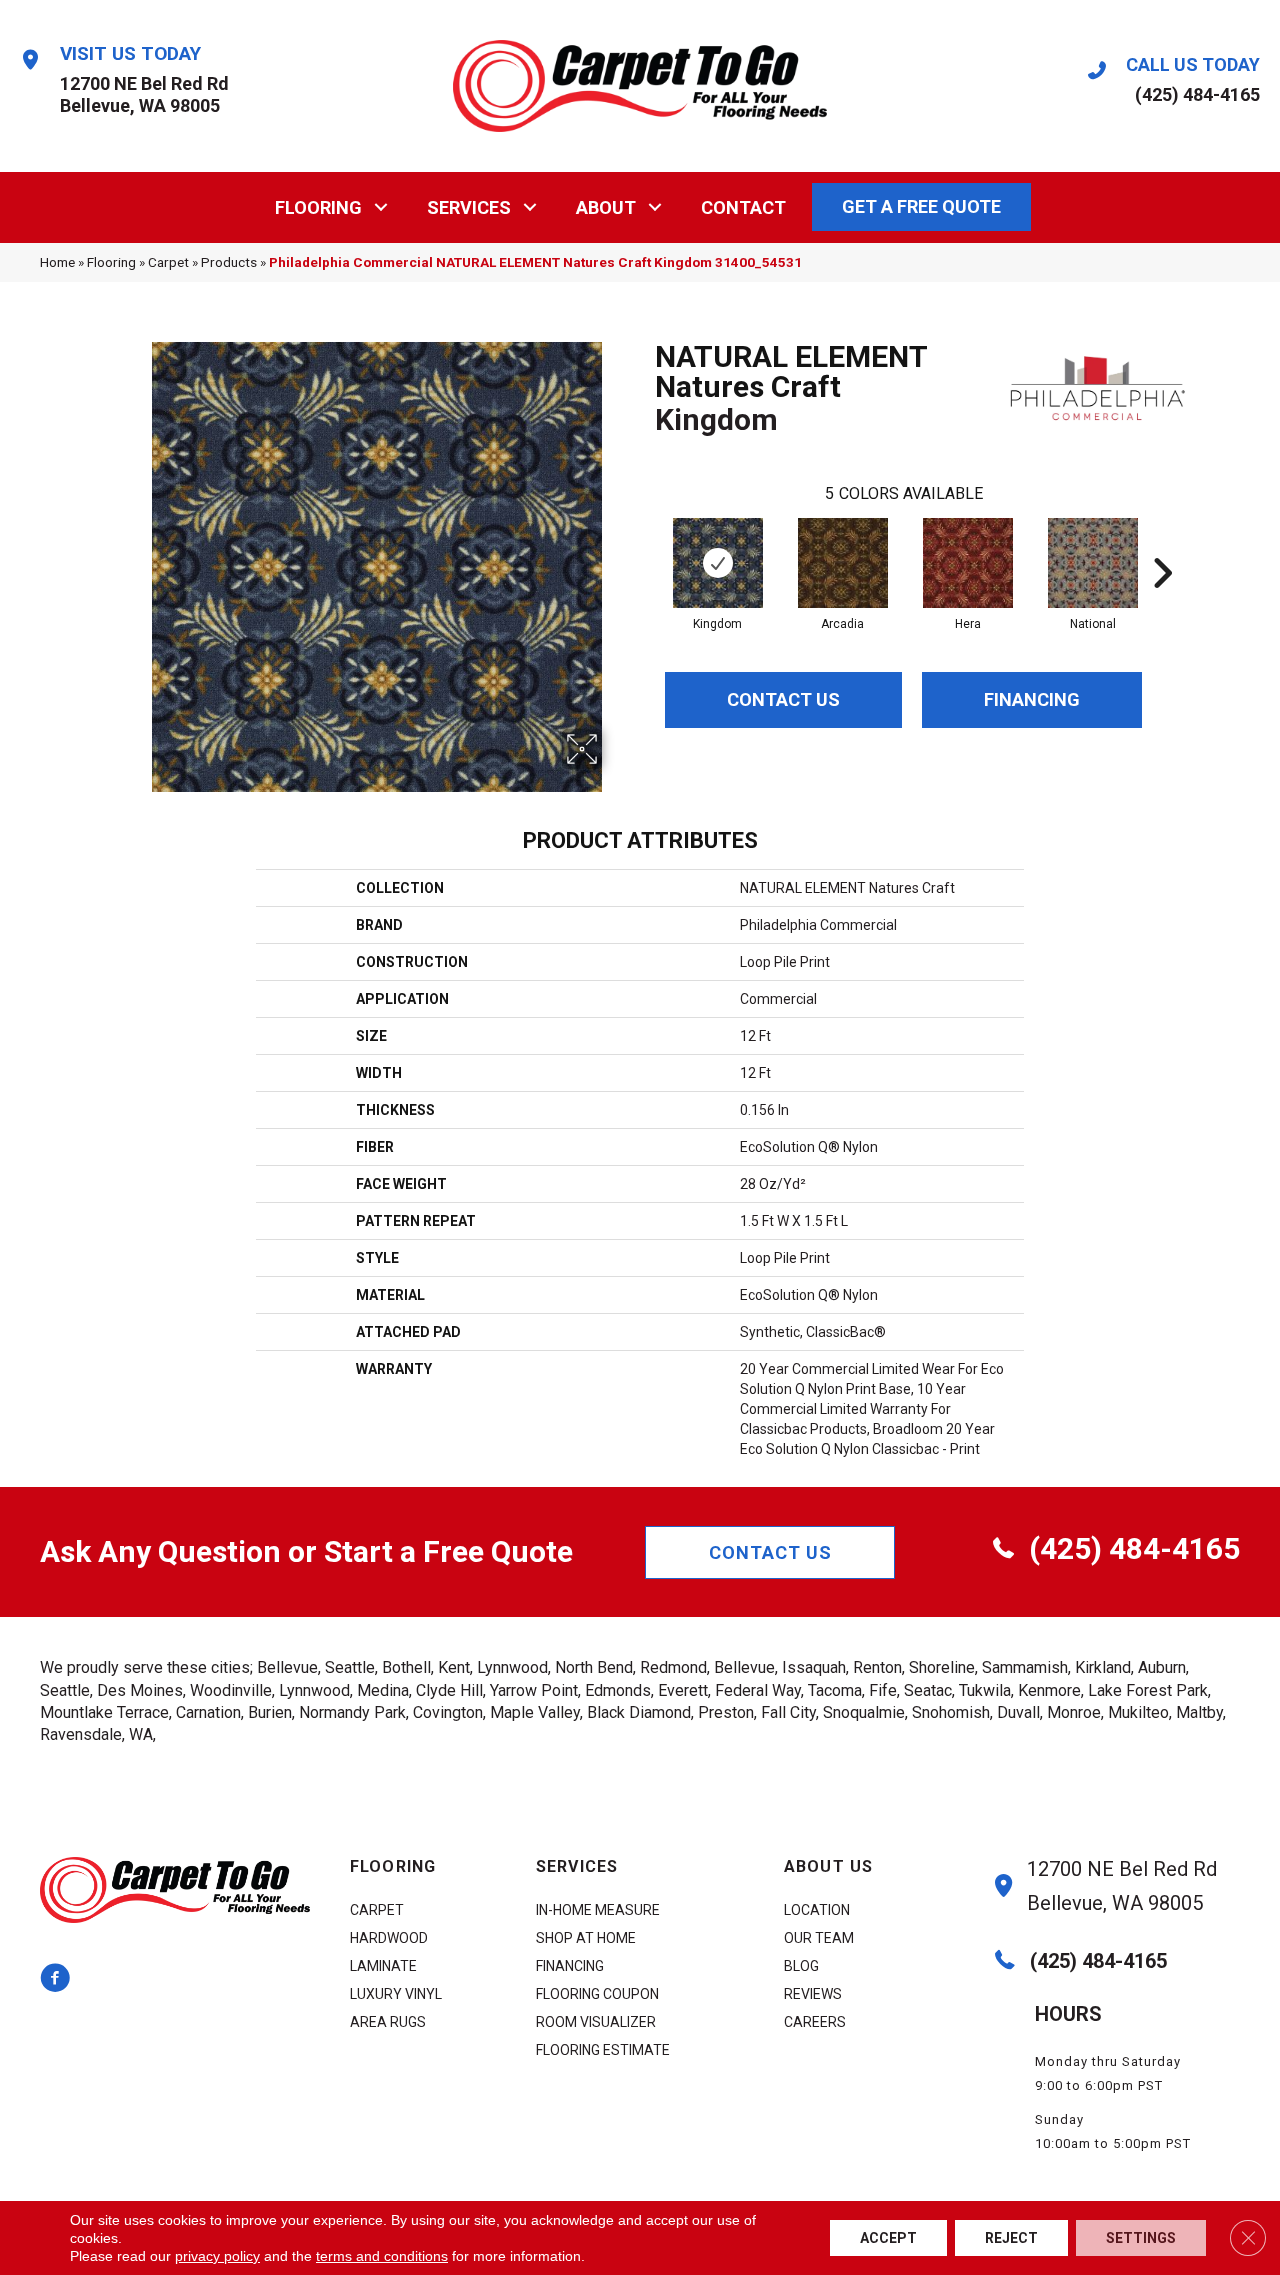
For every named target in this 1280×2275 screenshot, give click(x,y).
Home (57, 262)
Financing (1032, 699)
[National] (1093, 563)
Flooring (318, 207)
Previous (645, 543)
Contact (743, 207)
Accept (888, 2238)
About (606, 207)
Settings (1141, 2238)
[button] (381, 207)
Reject (1011, 2238)
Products (229, 262)
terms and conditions (382, 2256)
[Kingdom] (718, 563)
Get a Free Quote (921, 206)
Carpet (168, 262)
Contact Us (783, 699)
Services (469, 207)
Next (1162, 543)
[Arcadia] (843, 563)
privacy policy (217, 2256)
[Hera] (968, 563)
